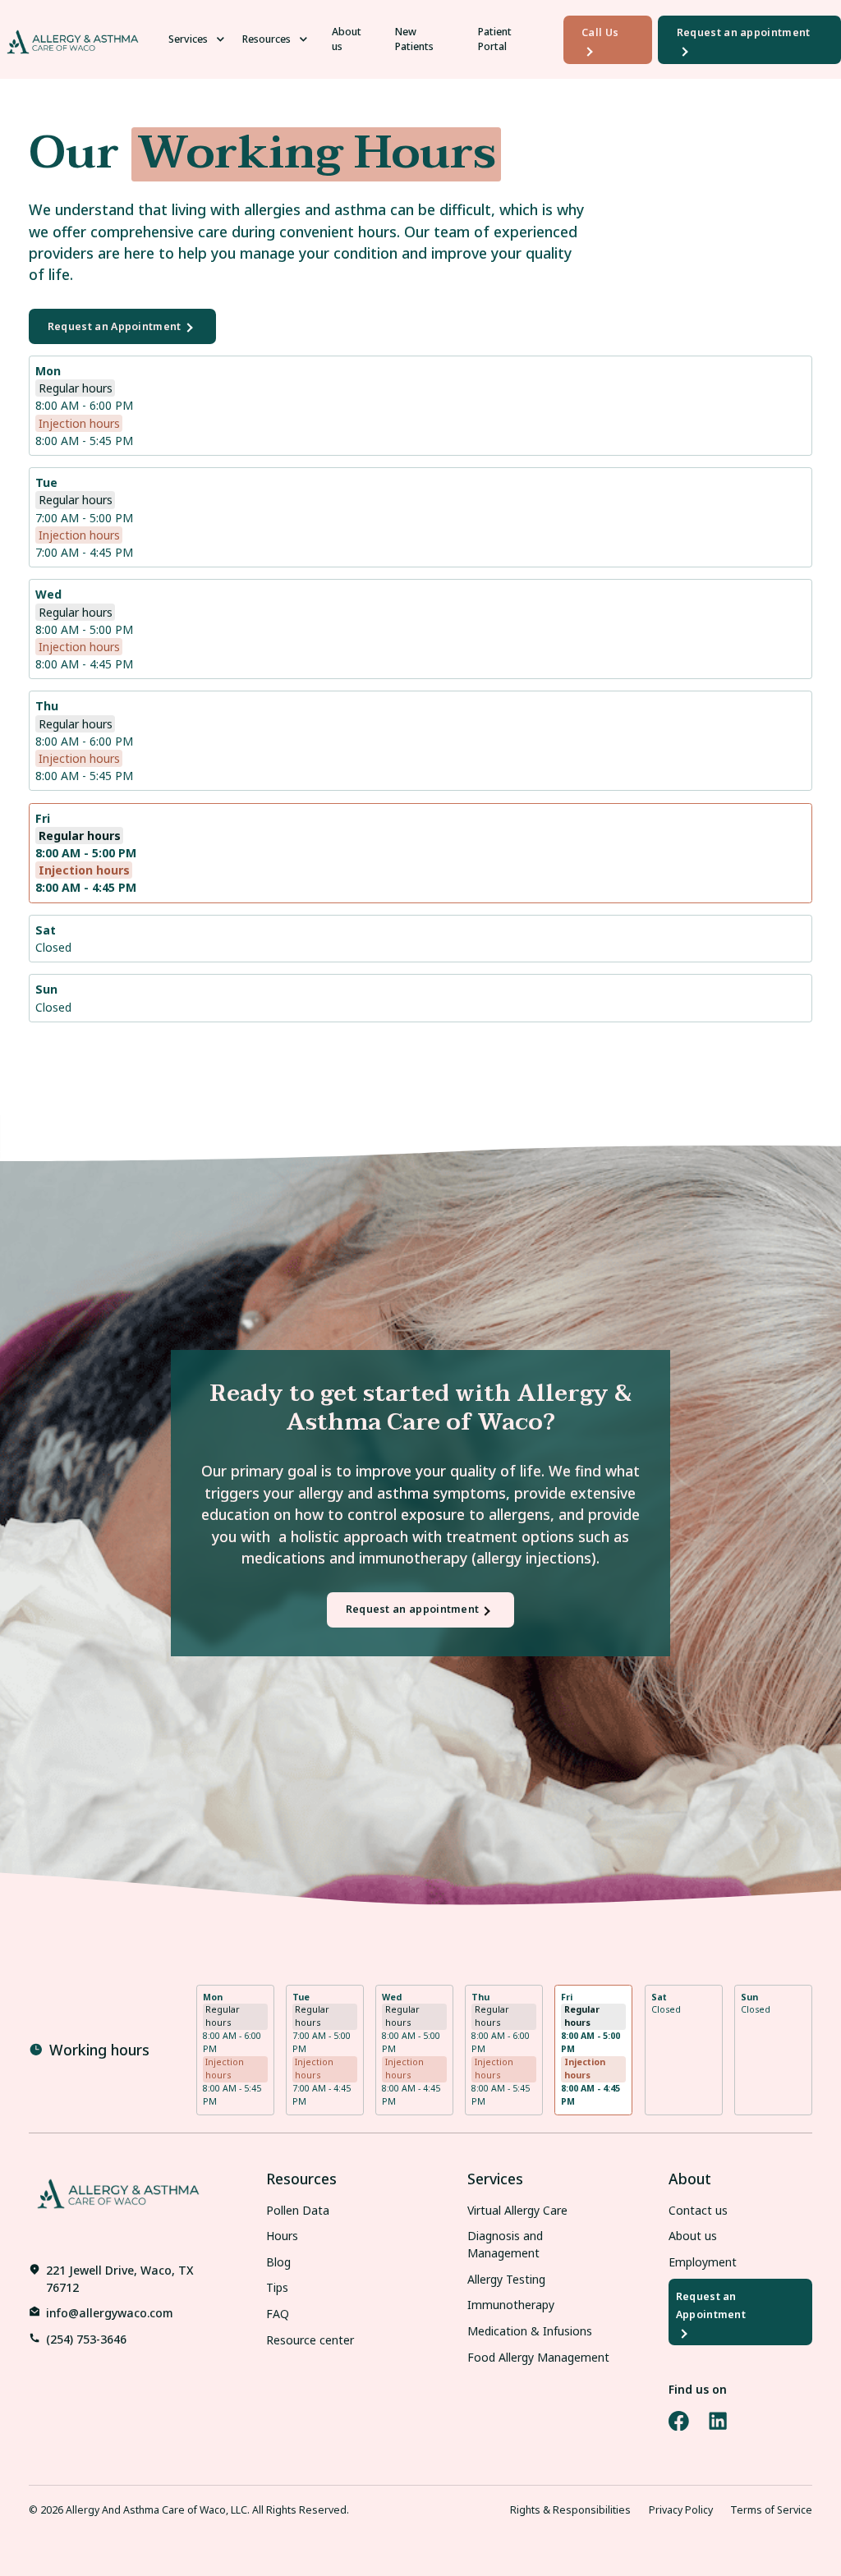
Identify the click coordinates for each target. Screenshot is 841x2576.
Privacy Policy (681, 2510)
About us (347, 39)
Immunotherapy (511, 2305)
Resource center (310, 2340)
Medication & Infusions (530, 2331)
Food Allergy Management (538, 2357)
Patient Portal (495, 39)
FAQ (278, 2314)
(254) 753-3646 (86, 2339)
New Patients (414, 39)
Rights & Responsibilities (570, 2510)
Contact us (698, 2210)
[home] (73, 39)
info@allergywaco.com (110, 2313)
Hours (282, 2236)
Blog (278, 2262)
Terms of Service (771, 2510)
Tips (277, 2287)
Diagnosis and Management (505, 2244)
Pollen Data (298, 2210)
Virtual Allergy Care (517, 2210)
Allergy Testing (506, 2279)
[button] (200, 40)
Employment (703, 2262)
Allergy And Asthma (113, 2510)
